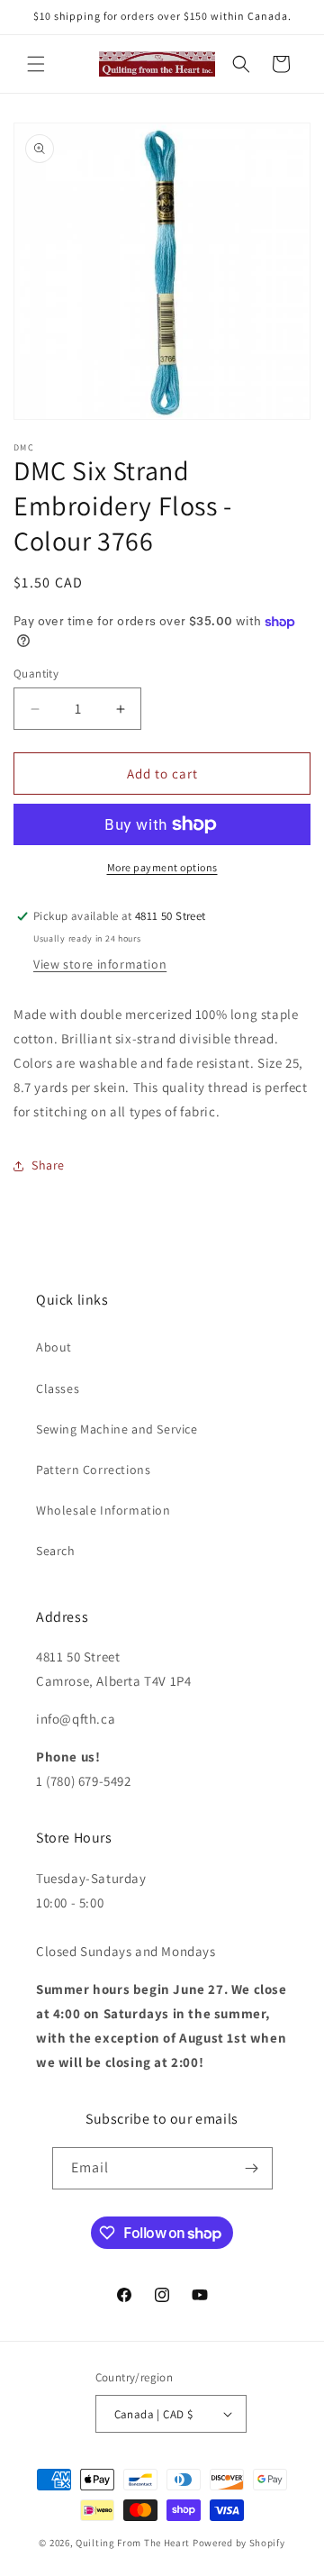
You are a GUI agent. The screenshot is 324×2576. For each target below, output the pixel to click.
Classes (58, 1388)
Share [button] (48, 1165)
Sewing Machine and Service (117, 1429)
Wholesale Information (103, 1510)
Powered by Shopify (239, 2543)
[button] (36, 64)
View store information (100, 964)
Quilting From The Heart (133, 2543)
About (54, 1347)
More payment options (162, 867)
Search (56, 1551)
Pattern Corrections (93, 1470)
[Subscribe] (252, 2168)
